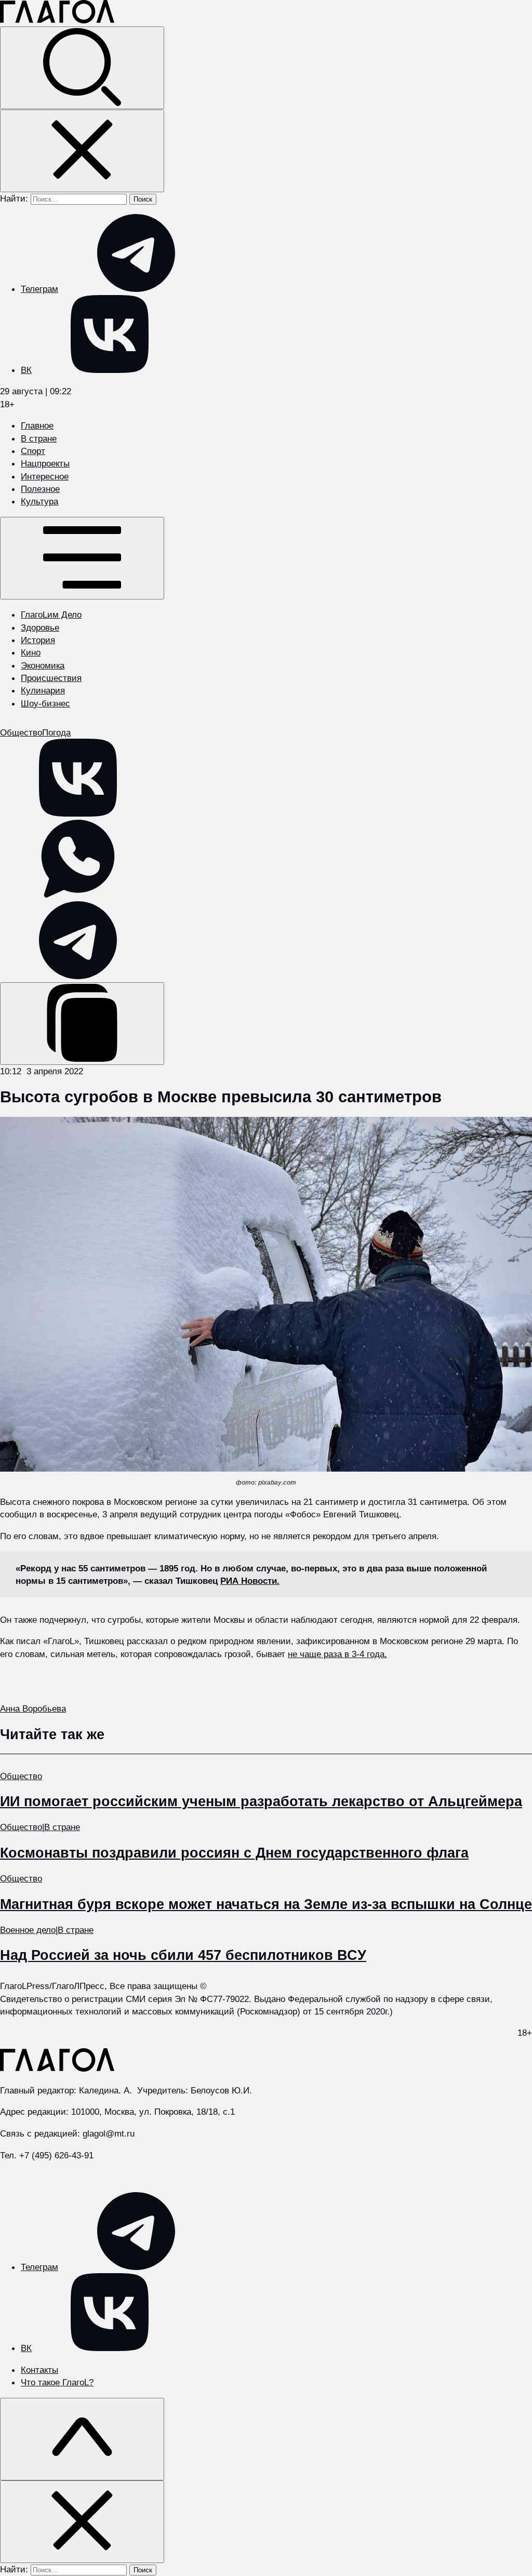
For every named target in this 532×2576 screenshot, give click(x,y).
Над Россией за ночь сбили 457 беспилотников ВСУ (183, 1955)
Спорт (33, 451)
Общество (21, 732)
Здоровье (40, 628)
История (38, 640)
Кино (31, 652)
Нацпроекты (45, 463)
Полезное (40, 489)
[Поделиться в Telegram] (78, 976)
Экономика (43, 665)
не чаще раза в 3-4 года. (337, 1654)
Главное (37, 425)
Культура (39, 501)
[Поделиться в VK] (78, 813)
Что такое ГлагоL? (57, 2382)
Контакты (39, 2370)
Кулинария (43, 690)
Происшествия (51, 678)
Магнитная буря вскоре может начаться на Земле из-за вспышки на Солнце (266, 1904)
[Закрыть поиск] (82, 151)
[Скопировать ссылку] (82, 1024)
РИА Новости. (250, 1581)
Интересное (45, 476)
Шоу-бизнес (45, 703)
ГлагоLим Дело (51, 615)
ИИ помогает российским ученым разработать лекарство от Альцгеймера (261, 1801)
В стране (39, 438)
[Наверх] (82, 2439)
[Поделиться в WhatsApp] (78, 895)
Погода (56, 732)
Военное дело (28, 1930)
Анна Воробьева (33, 1709)
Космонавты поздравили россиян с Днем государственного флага (234, 1853)
